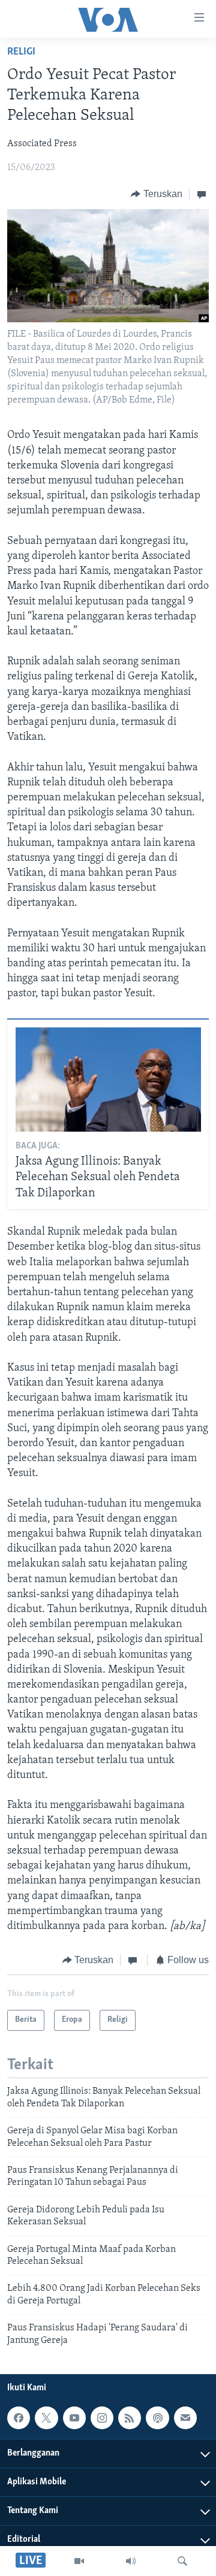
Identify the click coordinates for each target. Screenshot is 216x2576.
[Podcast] (157, 2418)
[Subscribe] (185, 2418)
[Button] (157, 194)
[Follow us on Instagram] (102, 2418)
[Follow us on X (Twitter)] (46, 2418)
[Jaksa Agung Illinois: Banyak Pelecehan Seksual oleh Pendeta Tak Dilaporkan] (108, 1080)
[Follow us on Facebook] (19, 2418)
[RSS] (130, 2418)
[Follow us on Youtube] (74, 2418)
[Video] (79, 2561)
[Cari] (182, 2561)
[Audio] (131, 2561)
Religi (21, 52)
